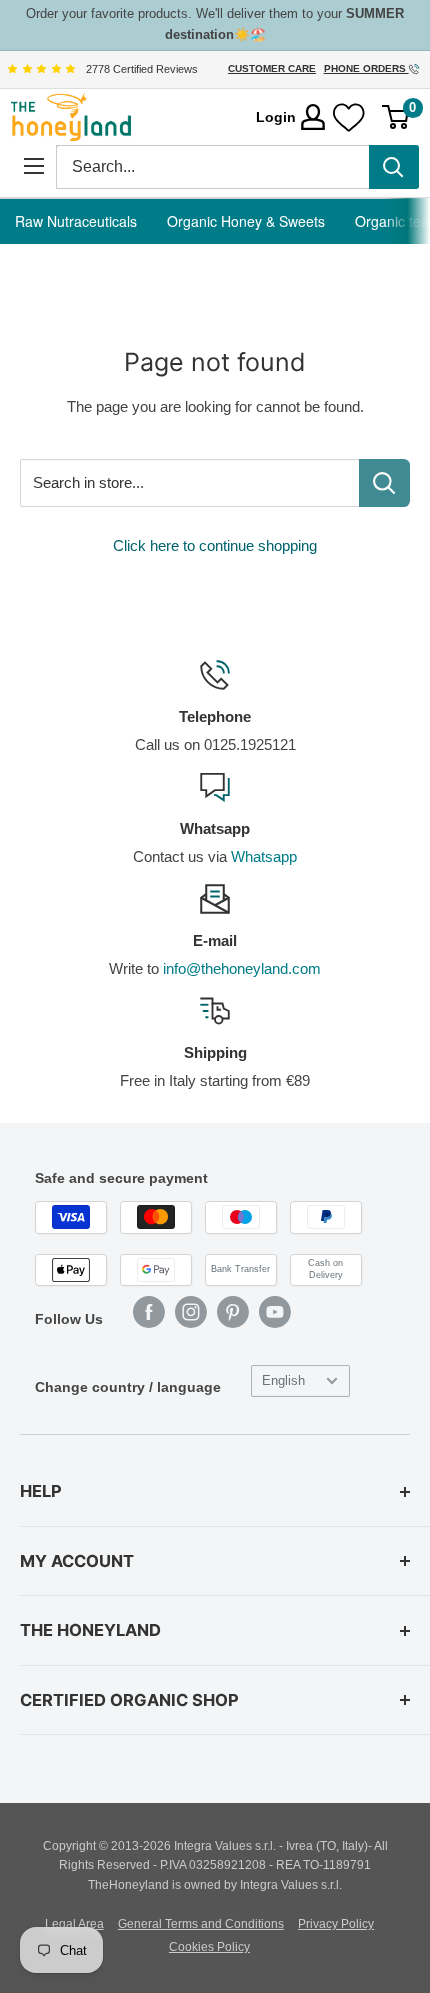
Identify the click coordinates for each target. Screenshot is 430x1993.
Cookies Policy (209, 1947)
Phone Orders (366, 68)
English (283, 1380)
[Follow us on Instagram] (191, 1312)
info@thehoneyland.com (242, 968)
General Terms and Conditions (201, 1924)
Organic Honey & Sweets (246, 221)
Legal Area (74, 1924)
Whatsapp (264, 856)
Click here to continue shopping (215, 545)
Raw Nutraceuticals (76, 221)
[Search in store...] (384, 483)
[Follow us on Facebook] (149, 1312)
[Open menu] (33, 166)
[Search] (394, 167)
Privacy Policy (336, 1924)
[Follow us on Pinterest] (233, 1312)
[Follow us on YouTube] (275, 1312)
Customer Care (272, 68)
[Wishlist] (349, 117)
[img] (41, 69)
